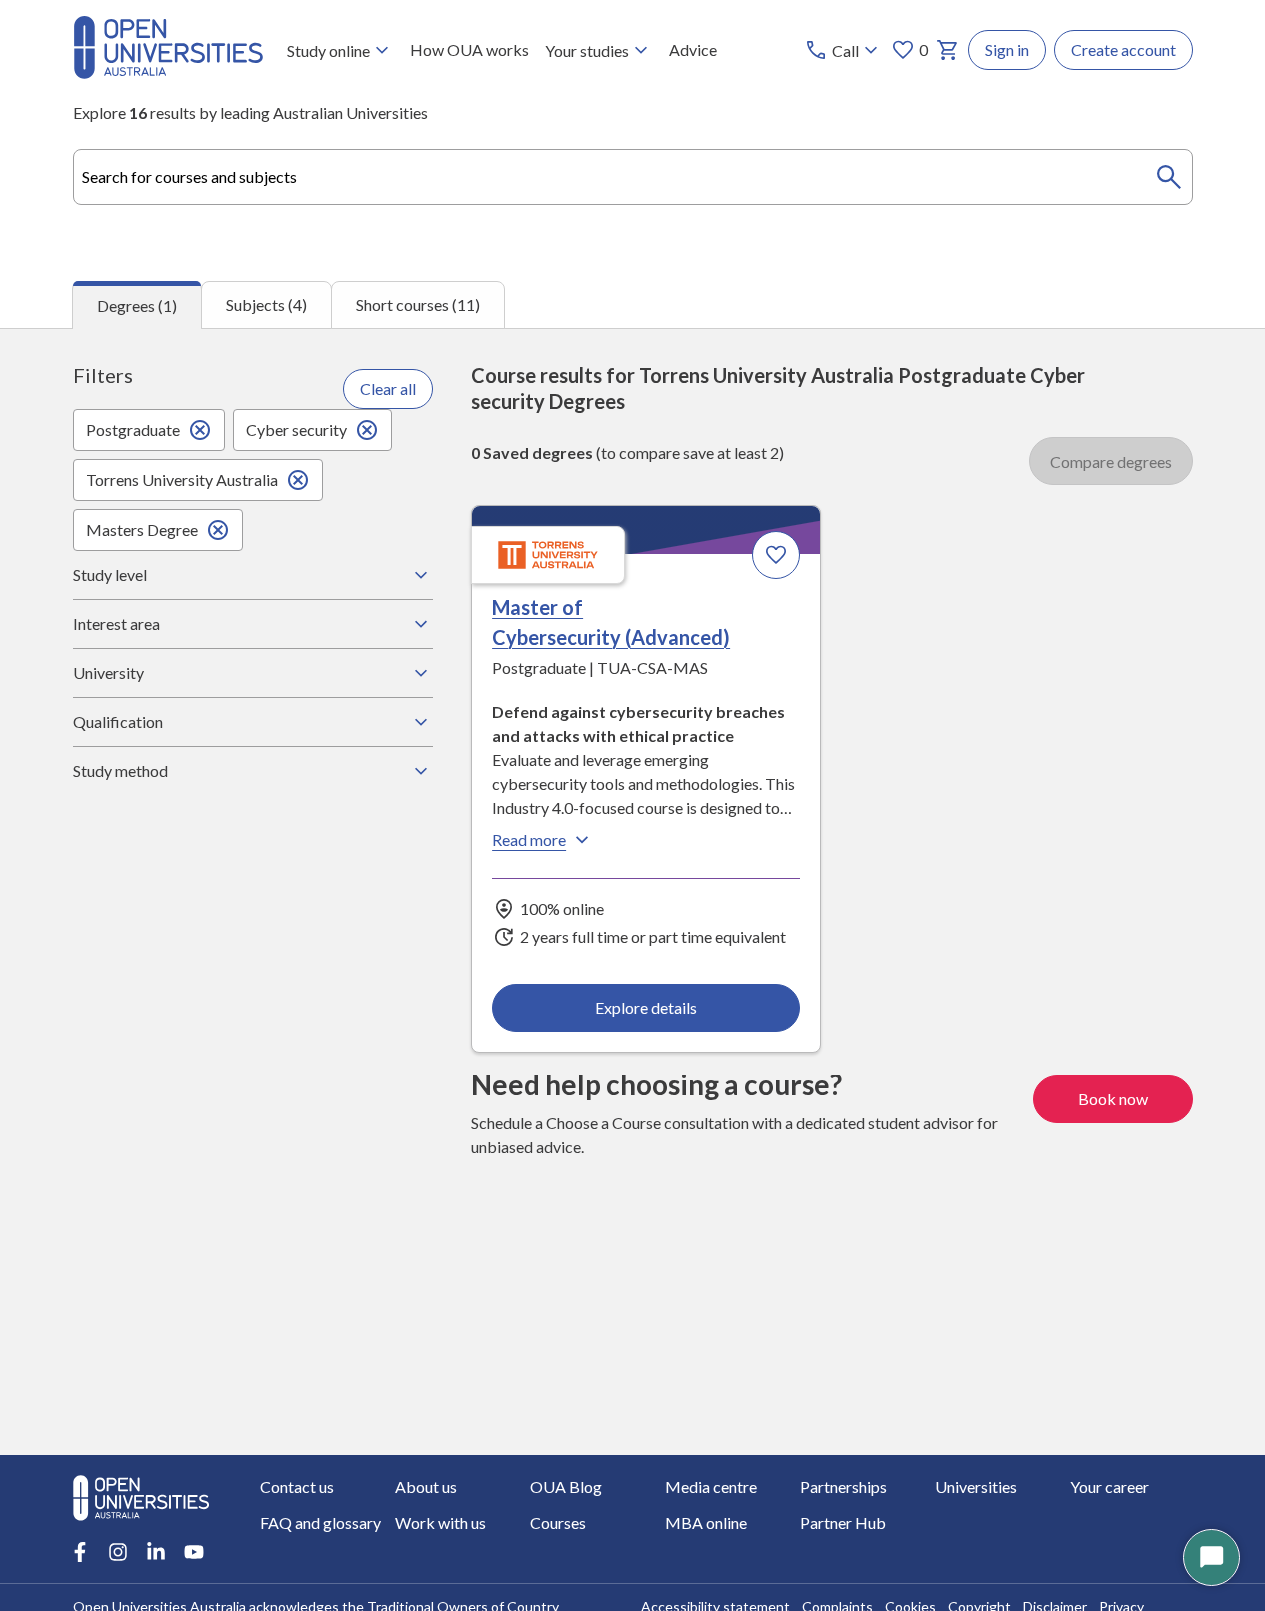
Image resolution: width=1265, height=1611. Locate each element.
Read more (529, 839)
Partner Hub (843, 1522)
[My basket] (948, 50)
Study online (328, 50)
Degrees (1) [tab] (137, 305)
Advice (693, 49)
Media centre (711, 1486)
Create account (1123, 49)
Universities (976, 1486)
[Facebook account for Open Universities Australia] (80, 1552)
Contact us (297, 1486)
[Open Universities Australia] (168, 72)
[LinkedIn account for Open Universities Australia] (156, 1552)
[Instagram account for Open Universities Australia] (118, 1552)
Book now (1113, 1098)
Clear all (388, 388)
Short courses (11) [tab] (418, 304)
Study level (110, 574)
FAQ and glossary (320, 1522)
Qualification (118, 721)
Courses (558, 1522)
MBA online (706, 1522)
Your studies (587, 50)
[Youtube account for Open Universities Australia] (194, 1552)
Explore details (646, 1007)
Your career (1109, 1486)
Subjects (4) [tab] (266, 304)
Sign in (1007, 49)
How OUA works (469, 49)
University (108, 672)
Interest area (116, 623)
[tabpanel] (632, 892)
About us (426, 1486)
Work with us (440, 1522)
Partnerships (843, 1486)
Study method (120, 770)
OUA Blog (566, 1486)
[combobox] (633, 177)
